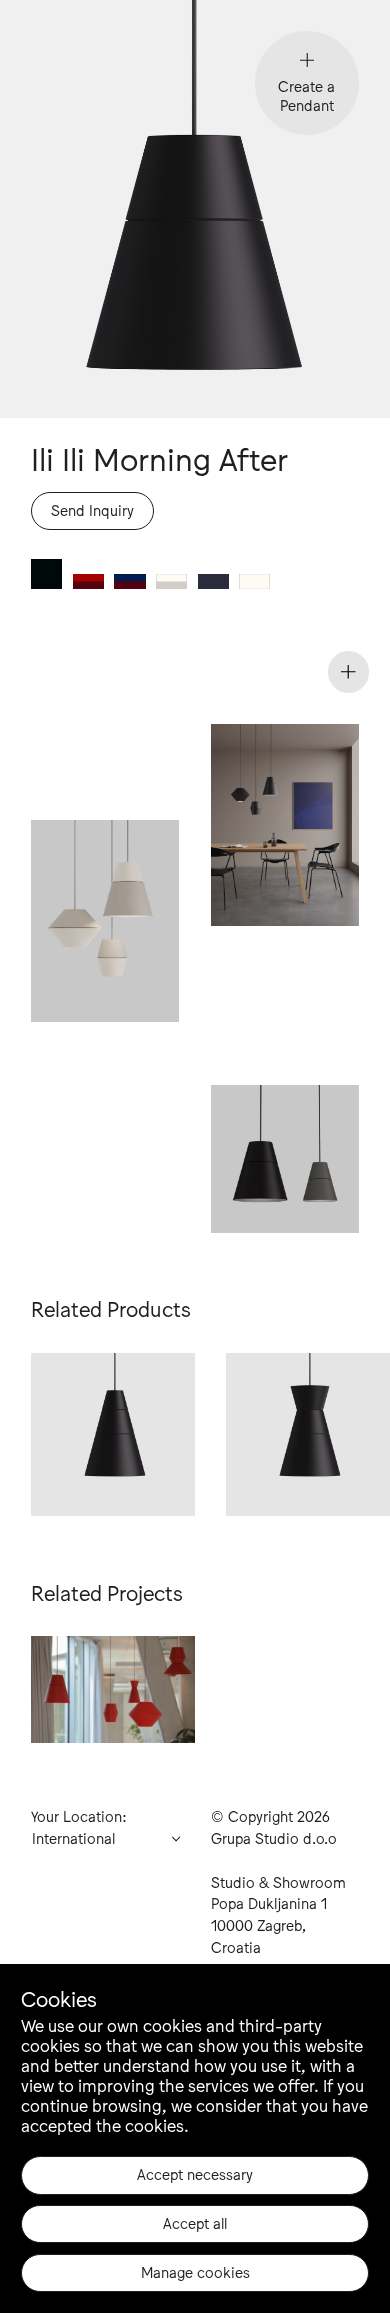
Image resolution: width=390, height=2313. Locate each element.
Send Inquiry (92, 509)
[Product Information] (349, 672)
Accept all (195, 2222)
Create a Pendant (306, 94)
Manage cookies (195, 2271)
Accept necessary (195, 2173)
